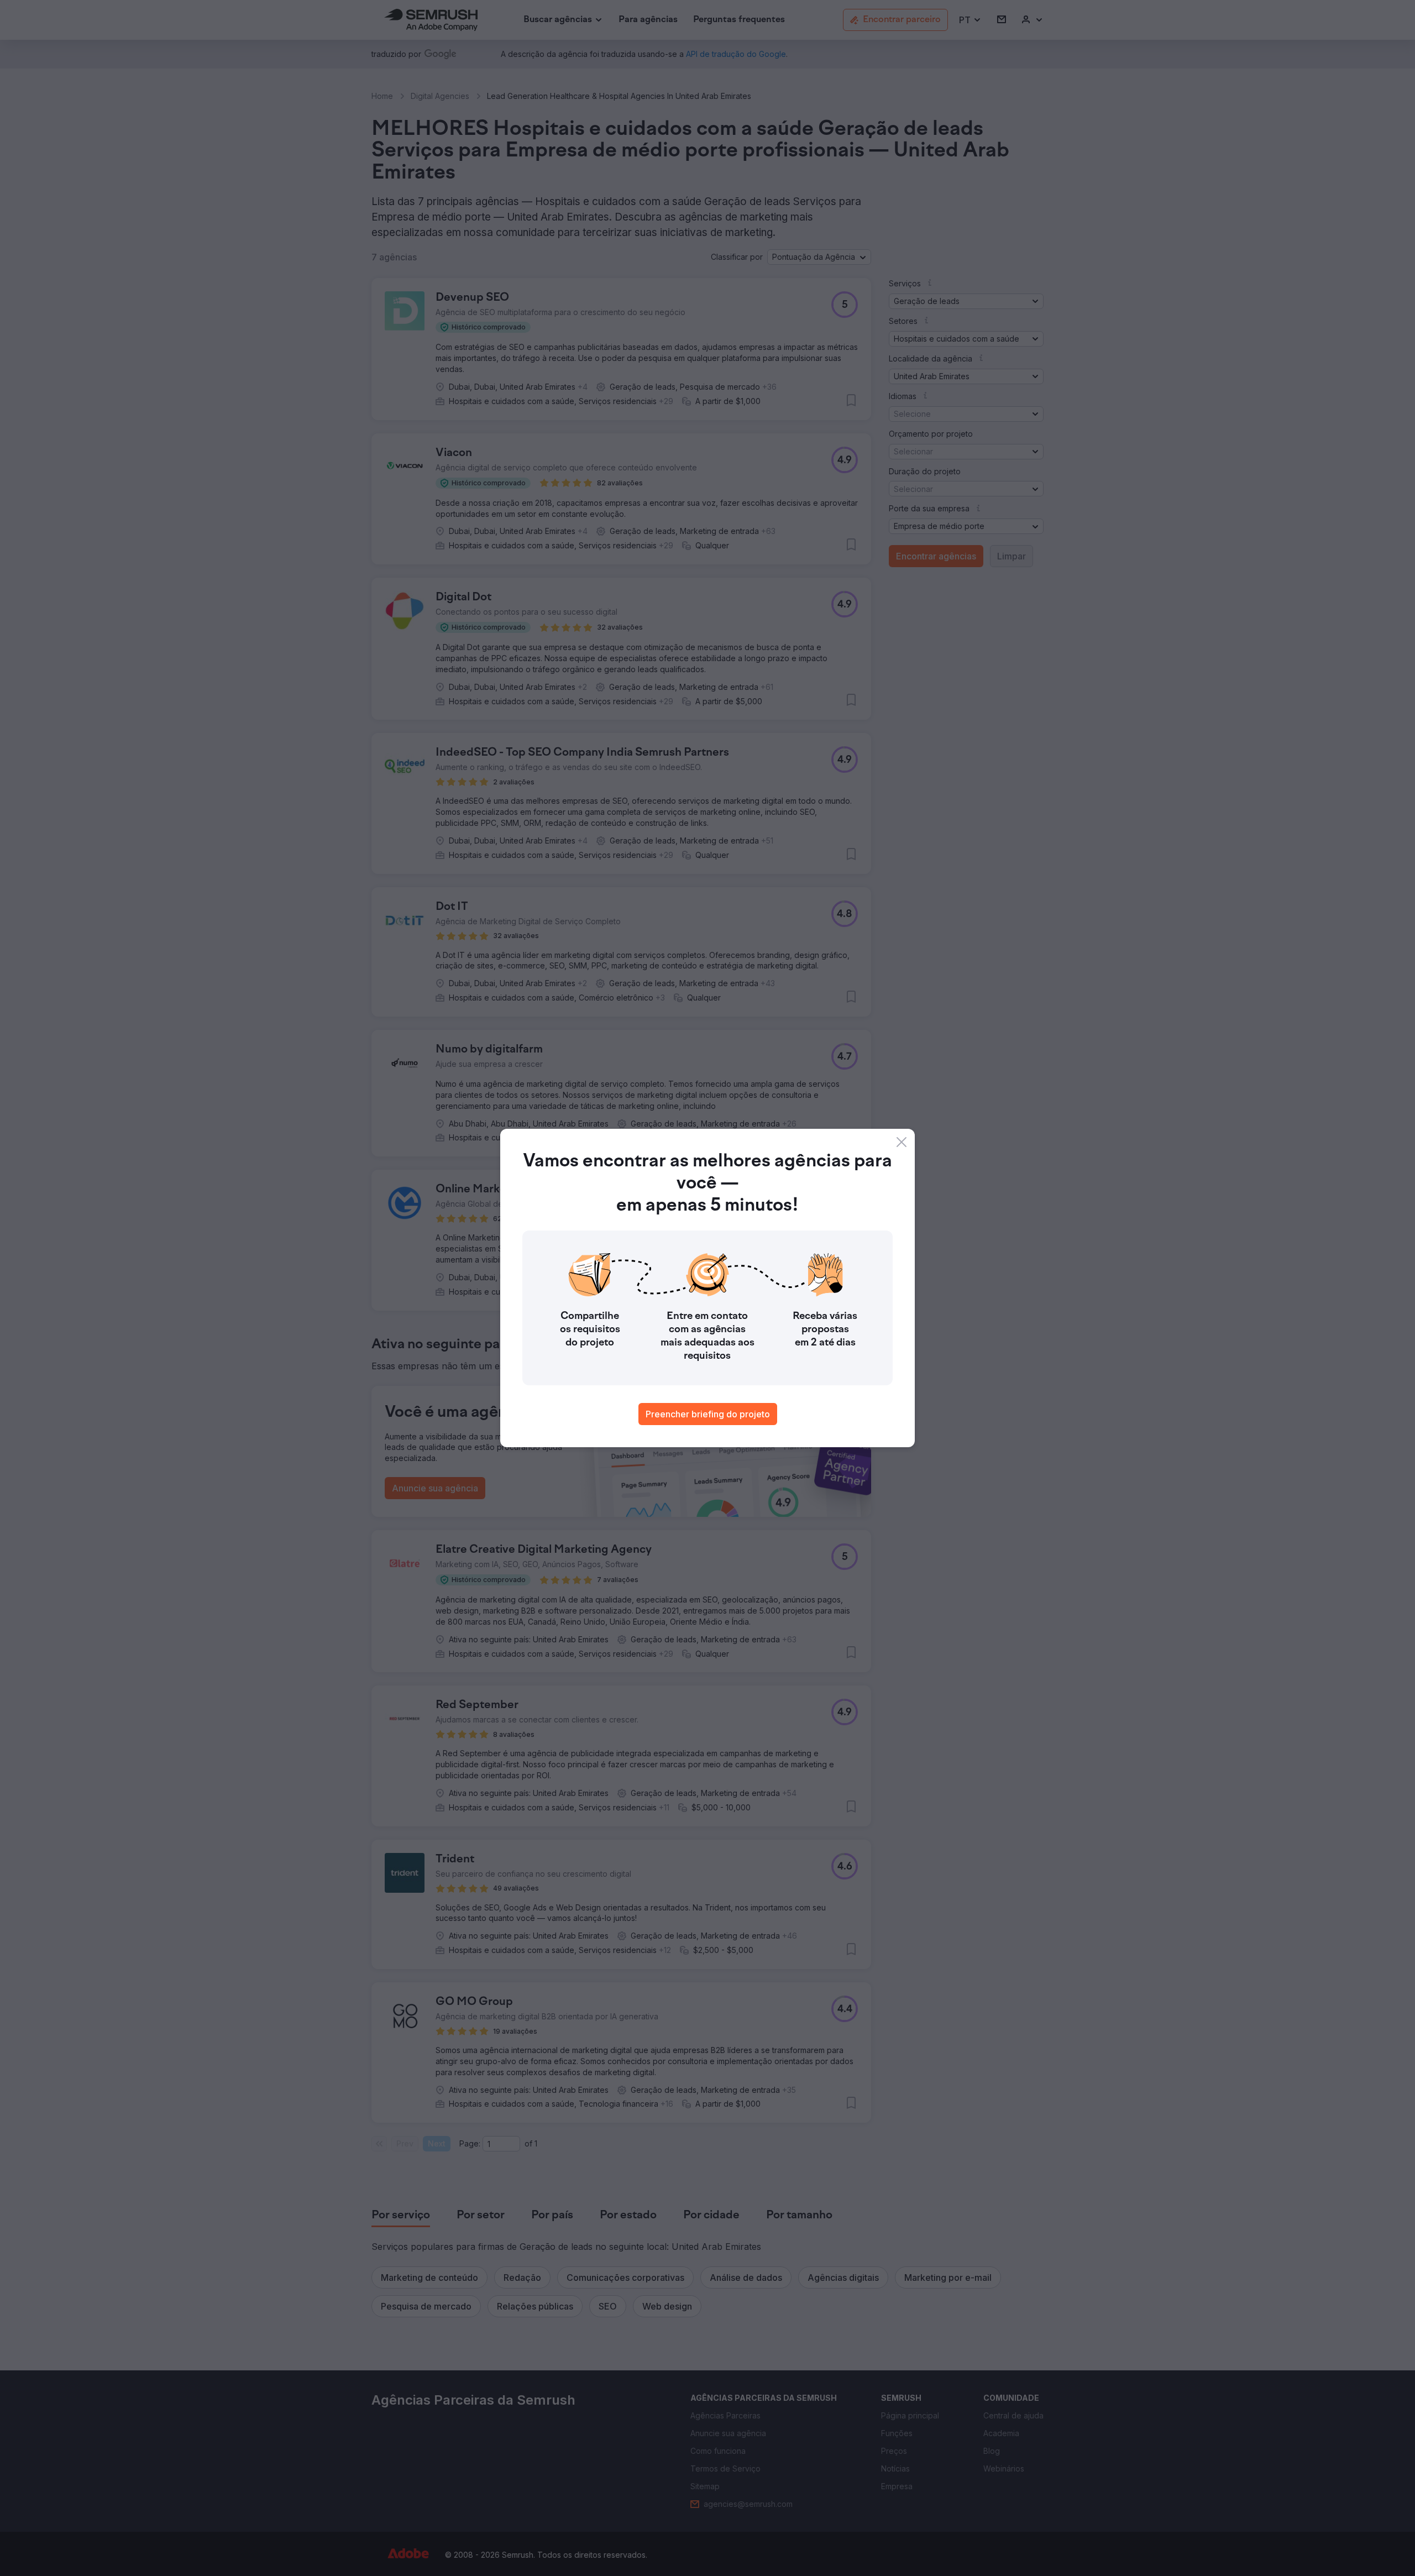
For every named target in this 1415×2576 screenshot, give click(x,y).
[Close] (902, 1142)
